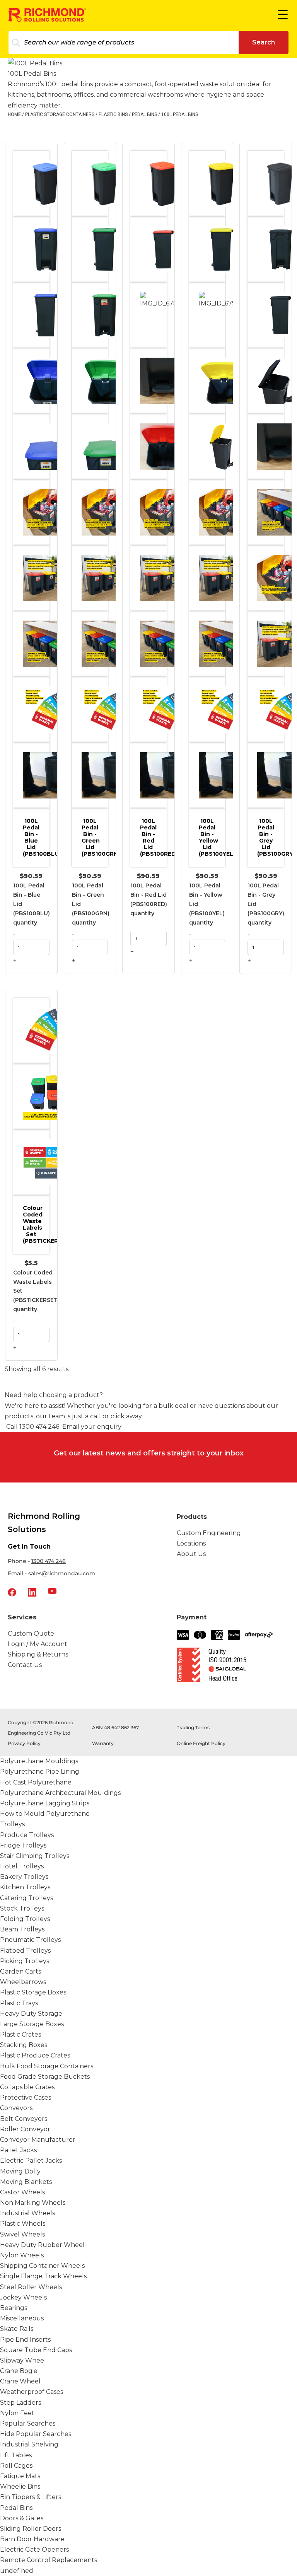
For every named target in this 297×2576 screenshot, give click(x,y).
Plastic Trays (19, 2003)
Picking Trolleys (25, 1961)
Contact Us (25, 1665)
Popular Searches (28, 2423)
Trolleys (12, 1824)
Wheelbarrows (23, 1982)
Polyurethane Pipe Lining (40, 1772)
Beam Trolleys (22, 1929)
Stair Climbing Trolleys (35, 1856)
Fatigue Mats (20, 2476)
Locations (191, 1543)
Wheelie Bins (20, 2486)
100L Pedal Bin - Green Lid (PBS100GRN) (95, 837)
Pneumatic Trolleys (30, 1940)
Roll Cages (16, 2466)
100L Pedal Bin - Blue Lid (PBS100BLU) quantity (32, 904)
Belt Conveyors (24, 2119)
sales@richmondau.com (62, 1573)
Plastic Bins (113, 114)
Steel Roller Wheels (31, 2287)
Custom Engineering (209, 1533)
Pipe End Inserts (25, 2340)
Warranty (103, 1743)
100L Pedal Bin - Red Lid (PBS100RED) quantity (149, 899)
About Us (191, 1554)
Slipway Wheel (23, 2360)
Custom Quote (31, 1633)
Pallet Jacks (18, 2150)
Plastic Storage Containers (60, 114)
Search (264, 42)
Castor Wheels (22, 2192)
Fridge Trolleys (23, 1845)
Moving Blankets (26, 2182)
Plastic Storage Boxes (33, 1992)
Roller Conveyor (25, 2129)
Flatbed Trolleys (25, 1951)
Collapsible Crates (27, 2087)
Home (14, 114)
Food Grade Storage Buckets (45, 2077)
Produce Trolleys (27, 1835)
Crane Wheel (20, 2381)
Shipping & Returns (38, 1654)
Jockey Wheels (23, 2297)
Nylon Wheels (22, 2255)
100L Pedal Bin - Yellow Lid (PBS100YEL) (212, 837)
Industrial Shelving (29, 2444)
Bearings (14, 2308)
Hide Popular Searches (36, 2434)
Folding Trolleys (25, 1919)
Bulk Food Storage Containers (47, 2066)
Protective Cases (26, 2097)
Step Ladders (20, 2403)
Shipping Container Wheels (42, 2266)
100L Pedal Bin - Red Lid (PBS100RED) (153, 837)
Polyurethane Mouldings (39, 1761)
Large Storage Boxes (32, 2024)
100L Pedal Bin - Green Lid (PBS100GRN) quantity (91, 904)
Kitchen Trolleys (25, 1887)
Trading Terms (193, 1727)
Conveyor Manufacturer (38, 2140)
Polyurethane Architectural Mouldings (60, 1793)
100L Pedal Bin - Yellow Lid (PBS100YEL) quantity (207, 904)
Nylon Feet (17, 2413)
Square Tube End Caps (36, 2350)
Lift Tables (16, 2455)
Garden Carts (20, 1971)
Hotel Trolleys (22, 1866)
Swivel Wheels (22, 2234)
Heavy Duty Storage (31, 2014)
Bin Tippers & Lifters (31, 2497)
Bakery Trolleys (24, 1877)
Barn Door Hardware (32, 2539)
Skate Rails (17, 2329)
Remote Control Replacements (49, 2560)
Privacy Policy (24, 1743)
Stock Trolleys (22, 1908)
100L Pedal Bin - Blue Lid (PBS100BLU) (36, 837)
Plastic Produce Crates (35, 2055)
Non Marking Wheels (33, 2203)
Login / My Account (38, 1644)
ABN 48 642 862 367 (115, 1727)
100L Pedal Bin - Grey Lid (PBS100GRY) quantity (266, 904)
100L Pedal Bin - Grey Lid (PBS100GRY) (271, 837)
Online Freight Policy (201, 1743)
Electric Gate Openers (34, 2550)
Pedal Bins (144, 114)
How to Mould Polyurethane (45, 1814)
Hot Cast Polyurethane (36, 1782)
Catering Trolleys (26, 1898)
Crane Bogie (19, 2371)
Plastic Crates (20, 2034)
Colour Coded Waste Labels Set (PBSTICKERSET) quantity (36, 1291)
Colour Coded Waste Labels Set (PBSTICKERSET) (36, 1224)
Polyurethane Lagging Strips (45, 1803)
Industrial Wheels (27, 2213)
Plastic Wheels (23, 2224)
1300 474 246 (49, 1561)
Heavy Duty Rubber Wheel (42, 2245)
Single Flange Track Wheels (43, 2276)
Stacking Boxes (24, 2045)
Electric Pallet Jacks (31, 2161)
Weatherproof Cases (32, 2392)
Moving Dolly (20, 2171)
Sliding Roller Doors (31, 2529)
